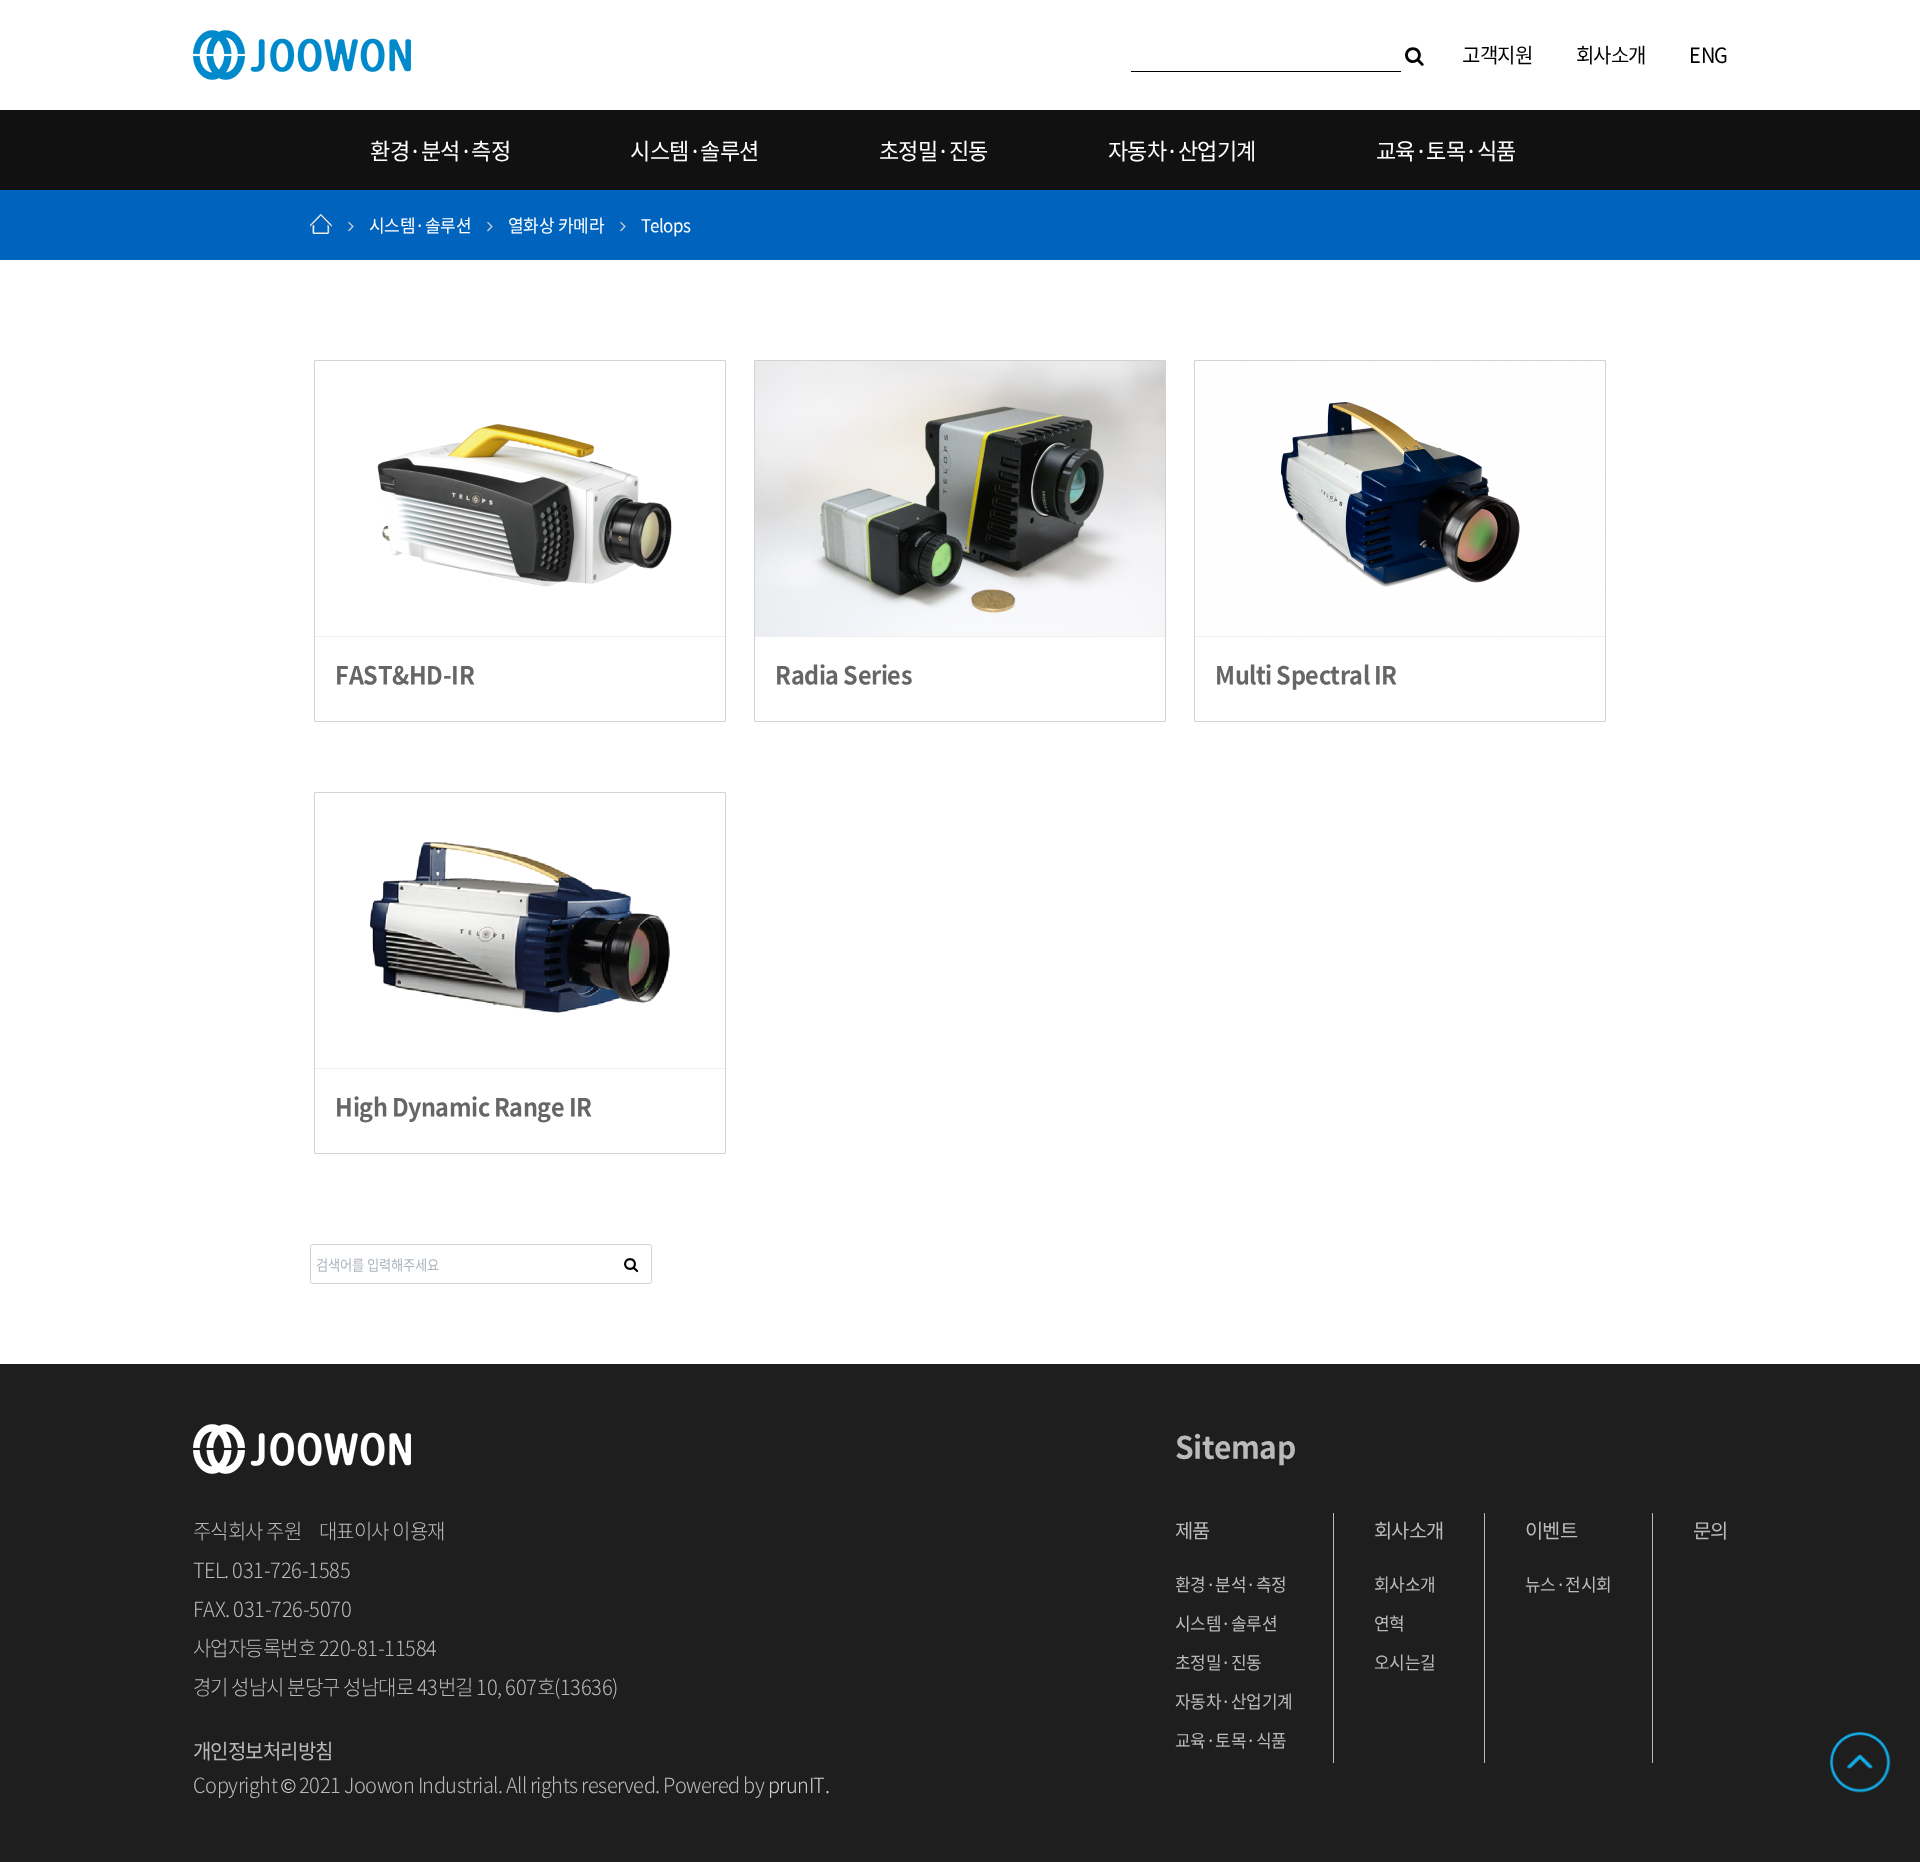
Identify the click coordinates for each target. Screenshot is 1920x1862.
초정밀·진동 (933, 149)
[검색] (1414, 54)
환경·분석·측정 (440, 149)
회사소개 (1611, 54)
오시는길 (1405, 1661)
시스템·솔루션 (694, 149)
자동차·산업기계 (1182, 149)
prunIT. (799, 1784)
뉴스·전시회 (1568, 1583)
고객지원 (1497, 54)
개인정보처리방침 (263, 1750)
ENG (1708, 54)
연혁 (1389, 1622)
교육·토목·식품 (1446, 149)
